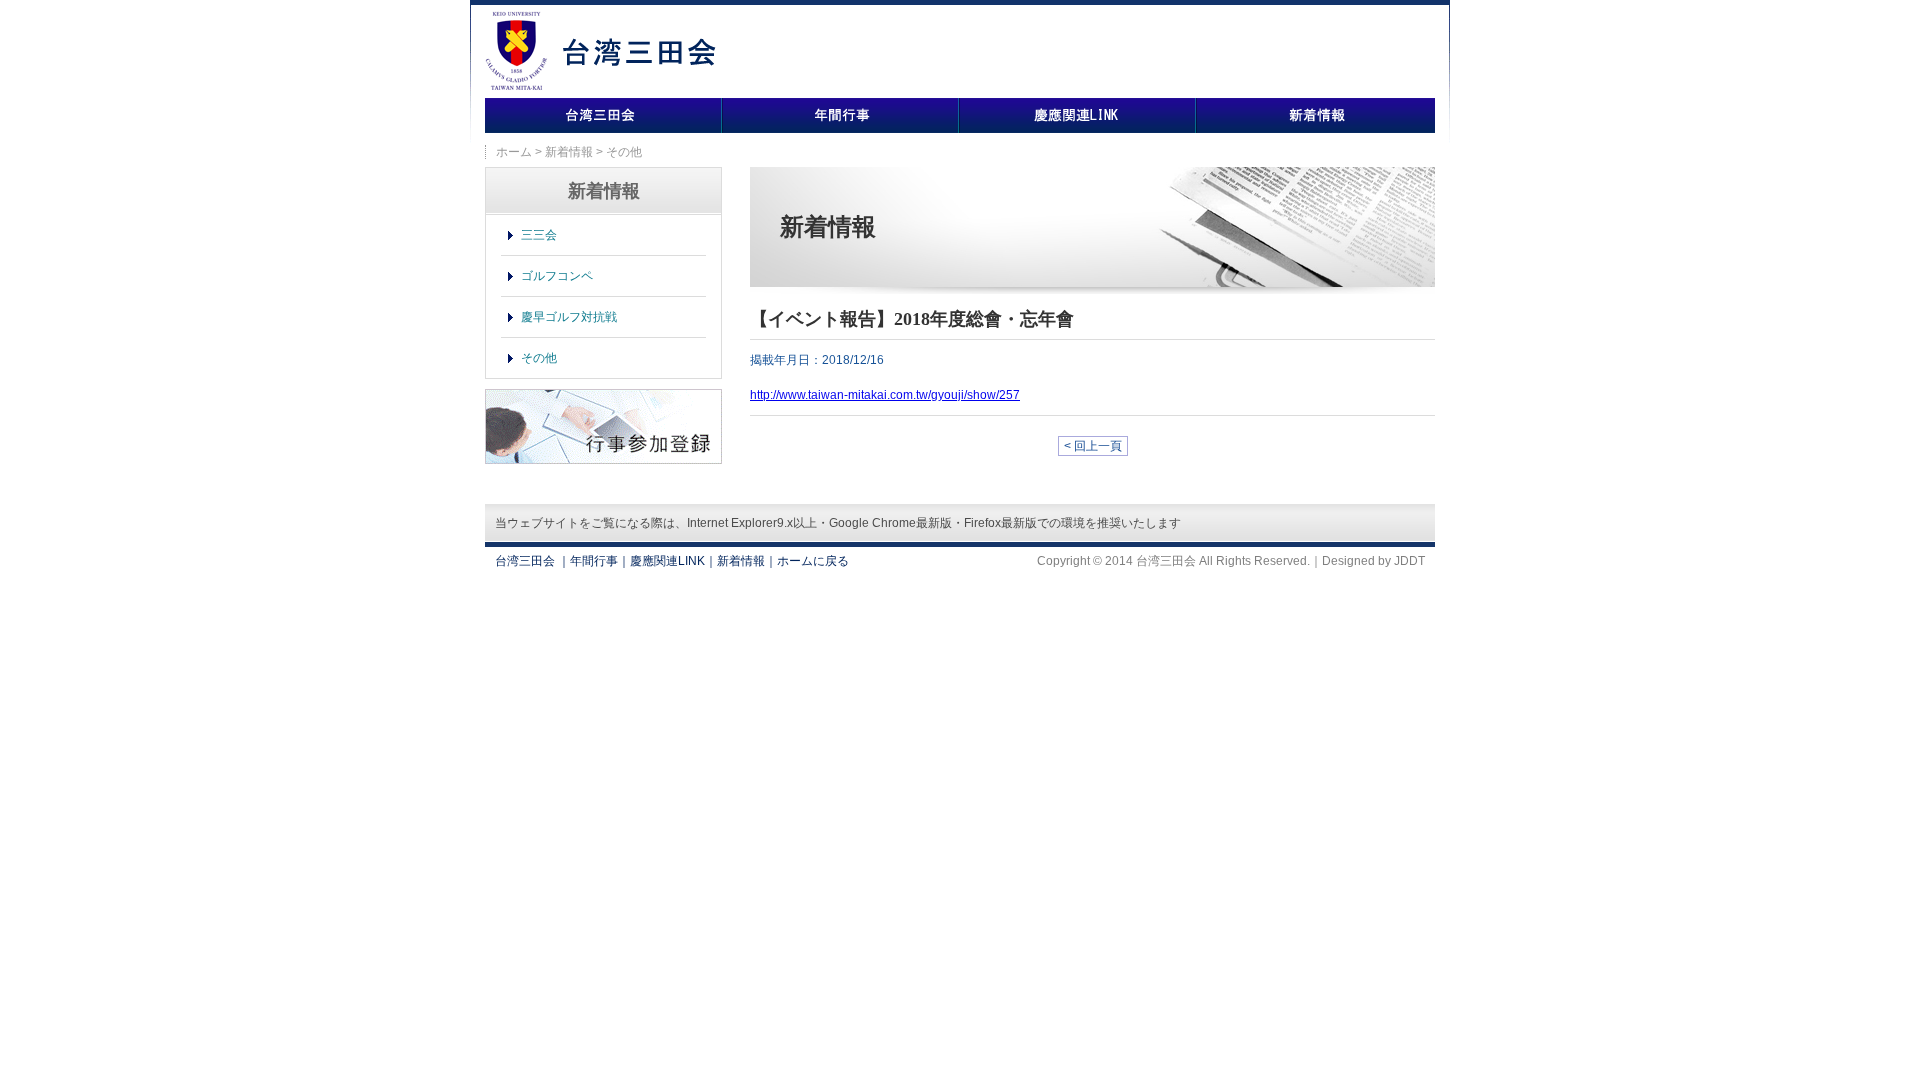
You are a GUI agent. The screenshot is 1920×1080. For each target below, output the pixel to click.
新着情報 (1315, 115)
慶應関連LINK (1077, 115)
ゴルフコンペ (557, 276)
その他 (539, 358)
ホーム (514, 152)
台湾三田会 (603, 115)
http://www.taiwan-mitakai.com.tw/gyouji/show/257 (885, 395)
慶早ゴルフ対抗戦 (569, 317)
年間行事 (840, 115)
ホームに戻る (813, 561)
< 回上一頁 (1093, 446)
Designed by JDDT (1373, 561)
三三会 (539, 235)
